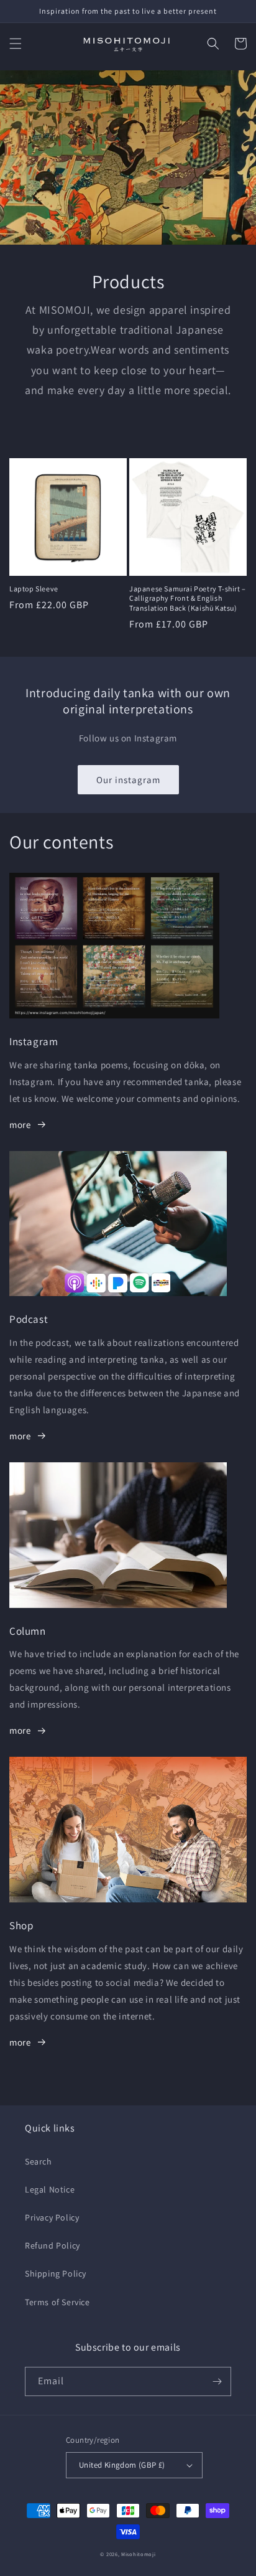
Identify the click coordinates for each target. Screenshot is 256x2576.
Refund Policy (53, 2245)
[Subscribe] (217, 2381)
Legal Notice (50, 2189)
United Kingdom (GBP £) (122, 2465)
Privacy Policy (52, 2217)
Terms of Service (57, 2302)
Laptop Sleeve (34, 589)
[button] (16, 44)
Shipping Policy (56, 2273)
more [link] (20, 1125)
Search (39, 2161)
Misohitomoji (138, 2554)
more (20, 1436)
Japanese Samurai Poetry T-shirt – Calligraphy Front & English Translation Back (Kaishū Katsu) (188, 598)
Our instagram (128, 780)
